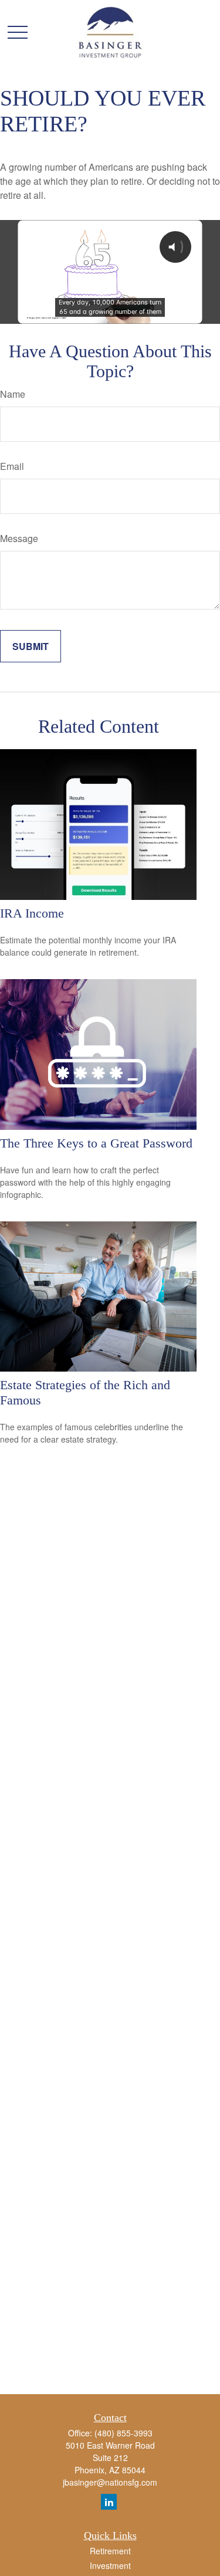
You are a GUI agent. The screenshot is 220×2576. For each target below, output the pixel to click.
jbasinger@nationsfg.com (110, 2482)
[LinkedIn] (109, 2502)
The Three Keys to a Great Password (96, 1143)
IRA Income (32, 913)
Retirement (110, 2551)
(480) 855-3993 (123, 2433)
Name (13, 394)
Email (12, 466)
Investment (110, 2565)
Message (19, 538)
